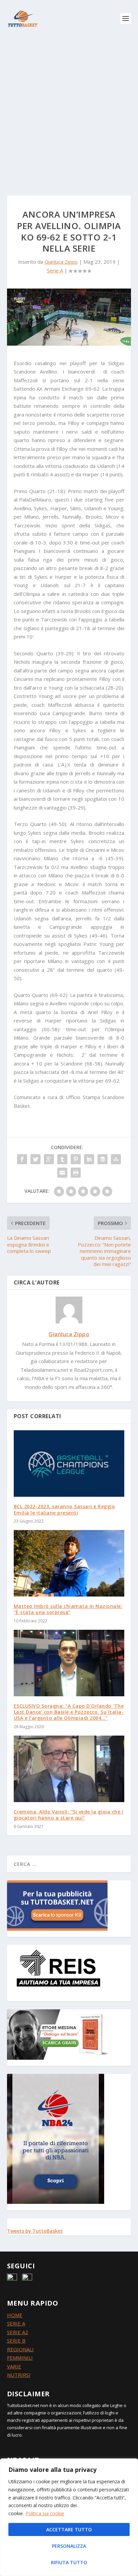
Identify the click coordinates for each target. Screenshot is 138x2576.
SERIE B (16, 2341)
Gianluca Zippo (61, 262)
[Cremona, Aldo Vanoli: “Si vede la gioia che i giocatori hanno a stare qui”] (69, 1769)
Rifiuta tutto (69, 2562)
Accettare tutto (69, 2529)
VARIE (14, 2366)
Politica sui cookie (45, 2513)
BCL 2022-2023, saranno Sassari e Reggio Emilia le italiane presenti (64, 1509)
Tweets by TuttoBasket (35, 2231)
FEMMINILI (20, 2358)
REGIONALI (20, 2349)
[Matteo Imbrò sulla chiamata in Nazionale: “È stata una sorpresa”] (69, 1563)
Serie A (55, 270)
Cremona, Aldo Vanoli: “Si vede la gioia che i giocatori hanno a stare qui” (69, 1815)
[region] (69, 2517)
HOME (15, 2315)
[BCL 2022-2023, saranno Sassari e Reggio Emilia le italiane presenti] (69, 1464)
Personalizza (69, 2546)
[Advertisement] (69, 110)
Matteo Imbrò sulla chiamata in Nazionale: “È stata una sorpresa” (68, 1609)
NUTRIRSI (19, 2375)
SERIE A (16, 2323)
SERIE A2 (18, 2332)
